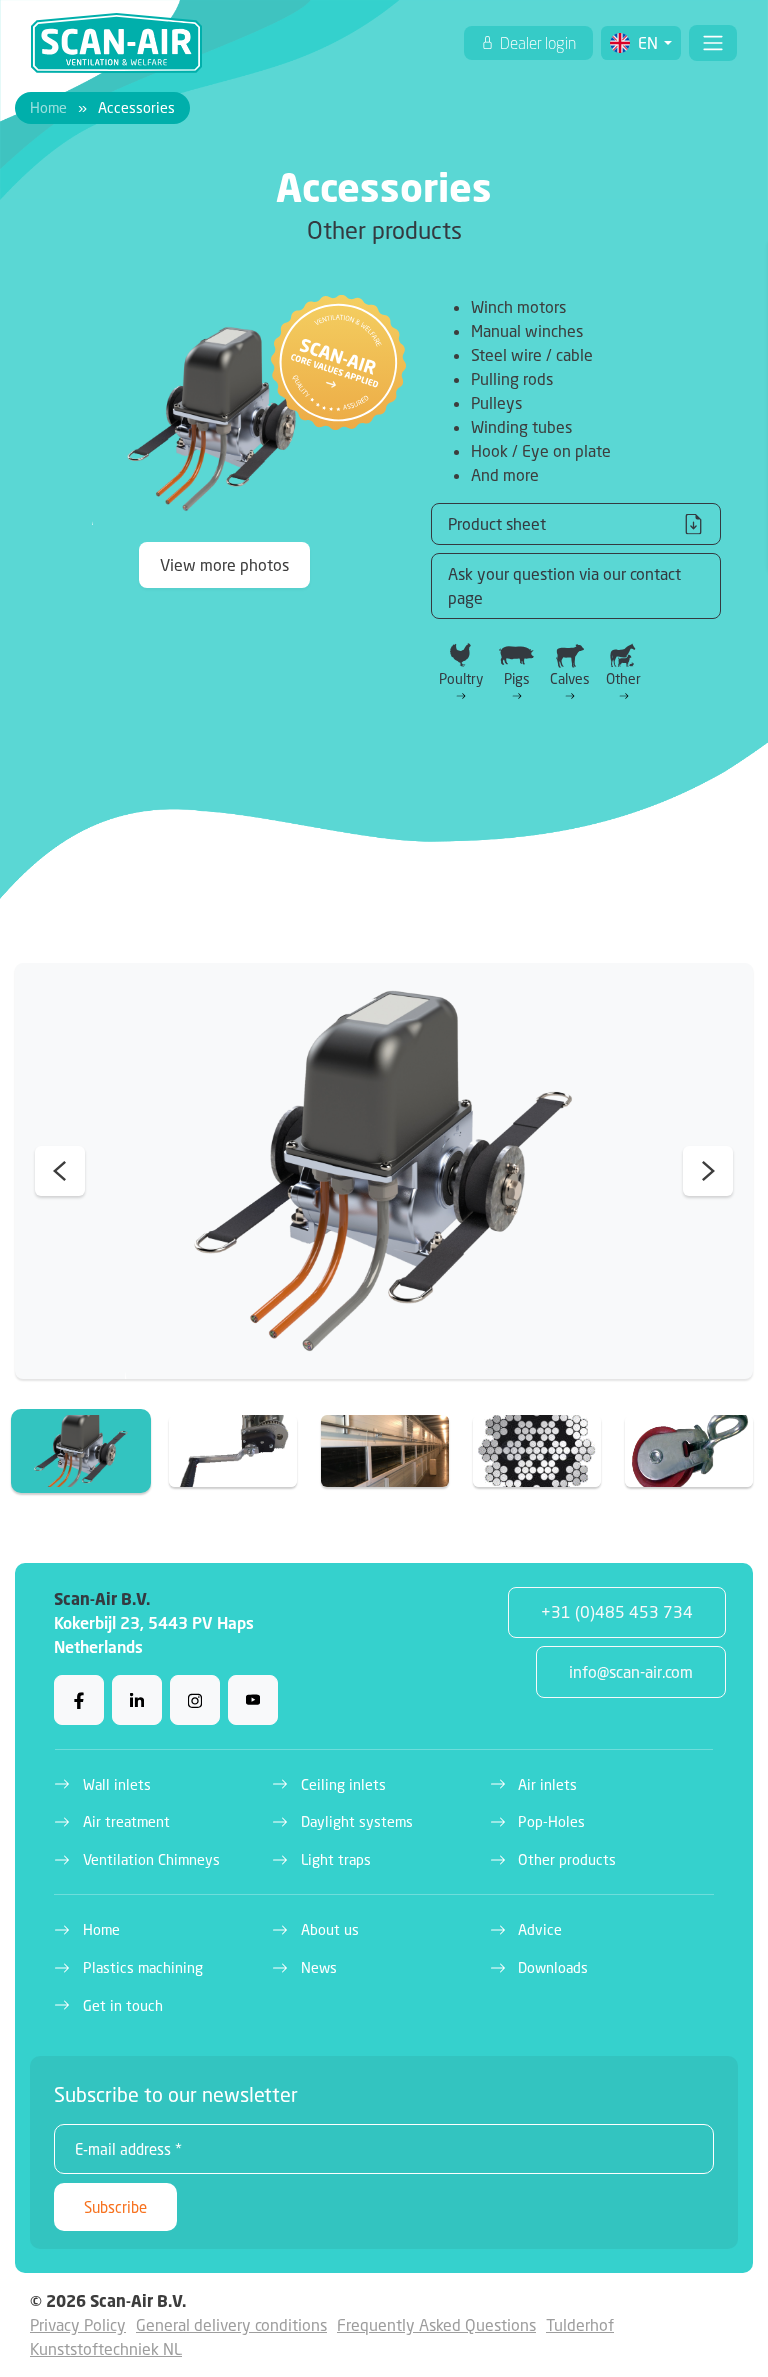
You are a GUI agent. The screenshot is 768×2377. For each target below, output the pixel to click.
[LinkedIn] (137, 1700)
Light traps (336, 1859)
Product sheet (497, 523)
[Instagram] (195, 1700)
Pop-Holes (551, 1821)
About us (330, 1929)
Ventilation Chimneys (151, 1859)
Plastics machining (143, 1967)
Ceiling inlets (343, 1784)
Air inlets (547, 1784)
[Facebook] (79, 1700)
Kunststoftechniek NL (106, 2348)
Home (48, 107)
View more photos (224, 564)
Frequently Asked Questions (436, 2324)
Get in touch (123, 2005)
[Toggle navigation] (713, 43)
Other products (567, 1859)
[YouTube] (253, 1700)
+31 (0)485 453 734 (617, 1611)
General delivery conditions (231, 2324)
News (319, 1967)
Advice (540, 1929)
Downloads (553, 1967)
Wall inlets (117, 1784)
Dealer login (536, 43)
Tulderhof (580, 2324)
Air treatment (126, 1821)
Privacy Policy (78, 2324)
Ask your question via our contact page (564, 585)
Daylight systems (357, 1821)
